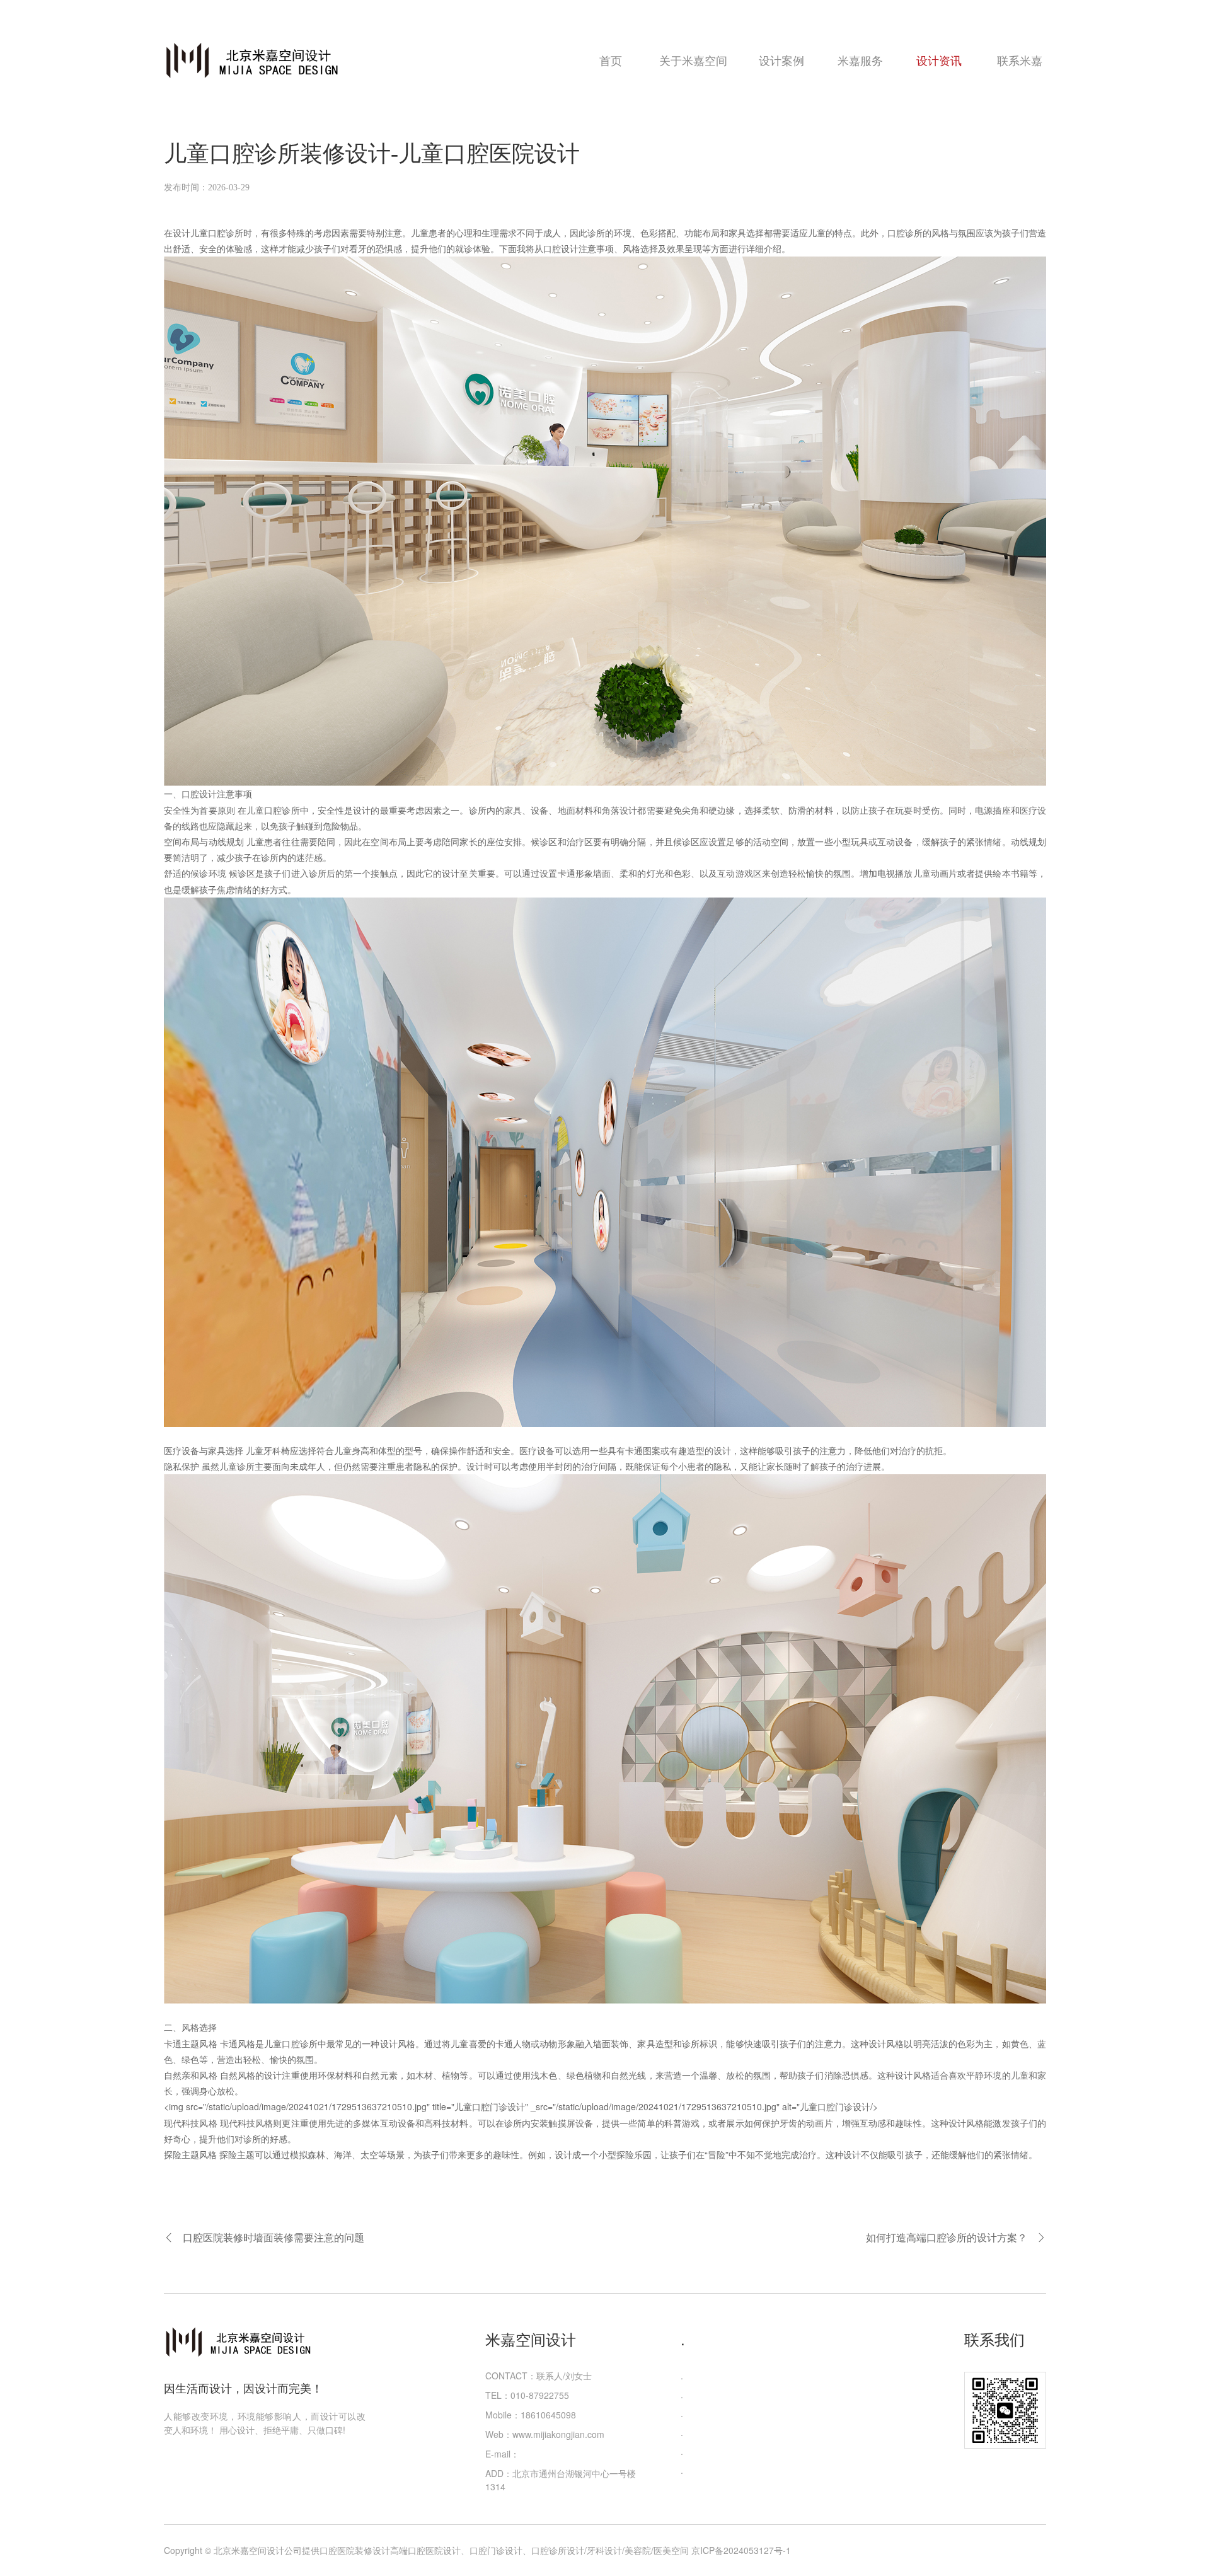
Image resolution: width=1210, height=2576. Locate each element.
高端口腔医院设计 (425, 2550)
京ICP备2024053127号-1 (741, 2550)
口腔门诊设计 (496, 2550)
